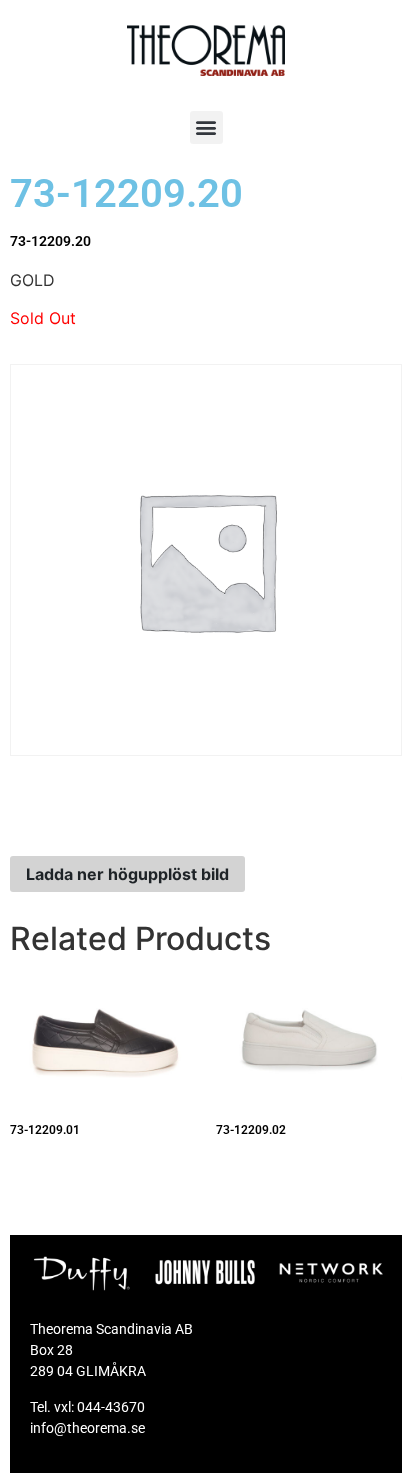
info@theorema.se (87, 1428)
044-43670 (111, 1407)
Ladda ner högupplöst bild (127, 874)
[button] (206, 127)
